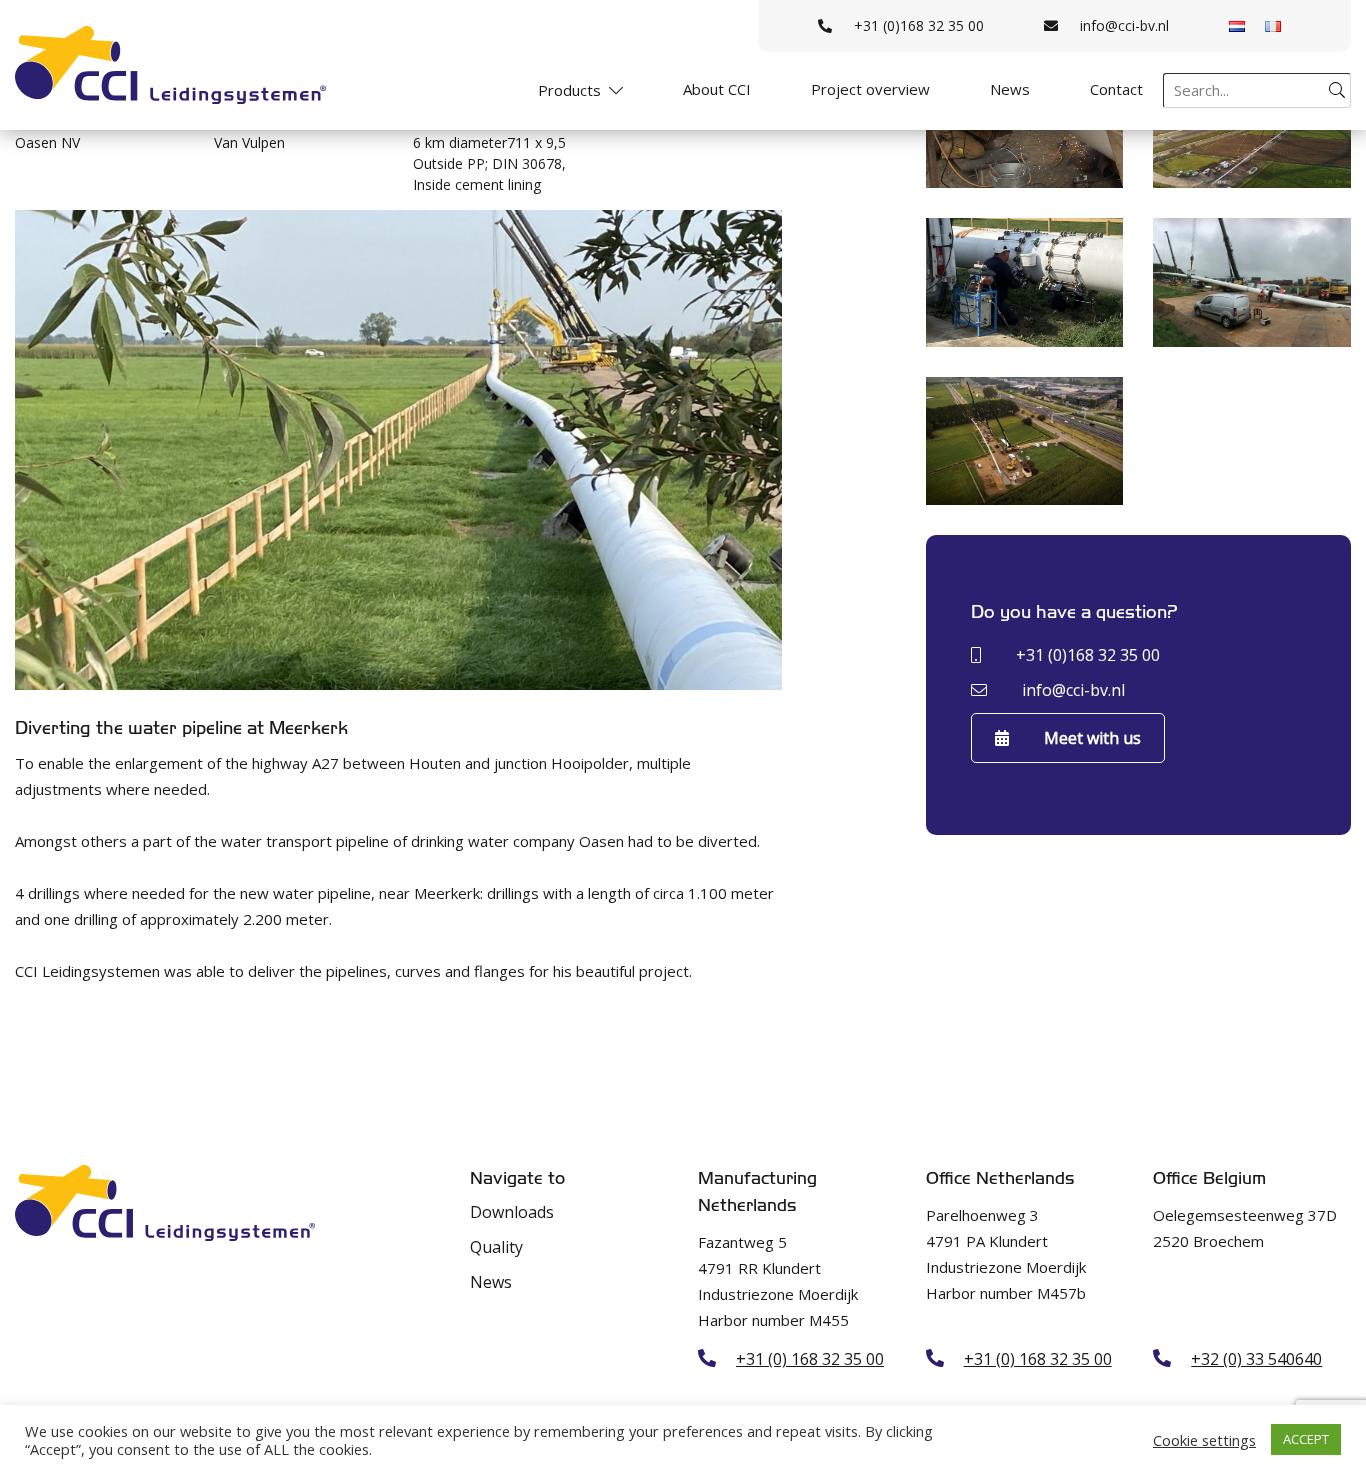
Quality (496, 1247)
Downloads (512, 1212)
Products (569, 90)
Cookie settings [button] (1204, 1440)
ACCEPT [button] (1306, 1439)
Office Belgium (1209, 1178)
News (1010, 89)
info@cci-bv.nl (1124, 25)
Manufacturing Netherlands (757, 1192)
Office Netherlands (1000, 1178)
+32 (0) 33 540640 (1256, 1358)
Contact (1116, 89)
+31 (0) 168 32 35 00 (810, 1358)
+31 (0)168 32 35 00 (919, 25)
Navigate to (517, 1178)
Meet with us (1092, 738)
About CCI (717, 89)
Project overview (870, 89)
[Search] (1337, 90)
